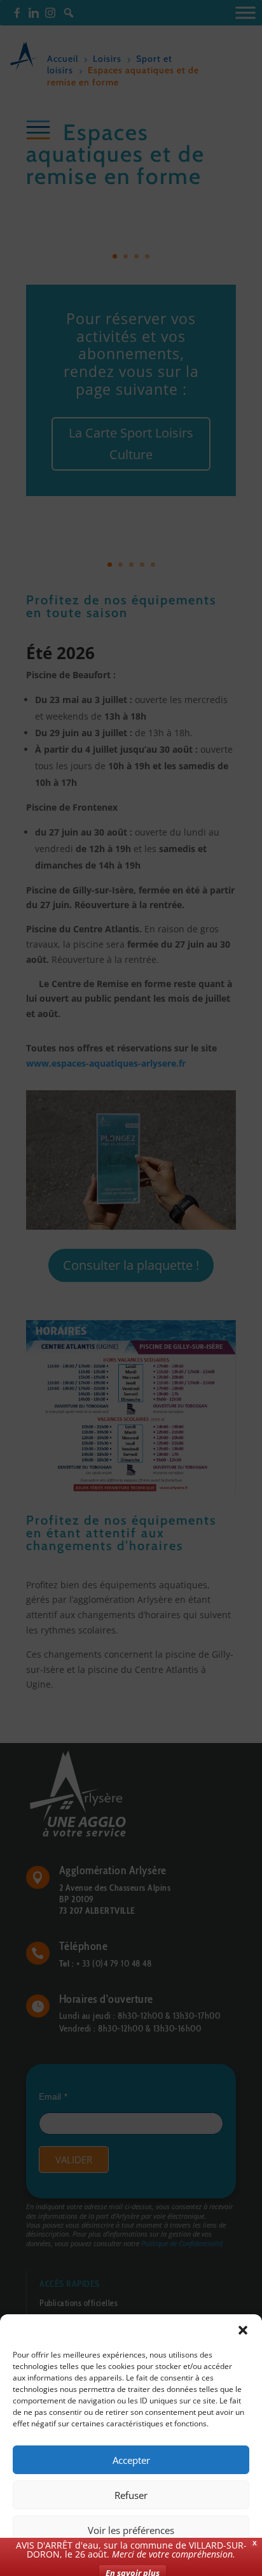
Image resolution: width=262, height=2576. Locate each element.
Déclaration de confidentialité (178, 2558)
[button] (243, 2330)
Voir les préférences (131, 2530)
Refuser (131, 2495)
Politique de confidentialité (73, 2558)
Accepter (131, 2460)
